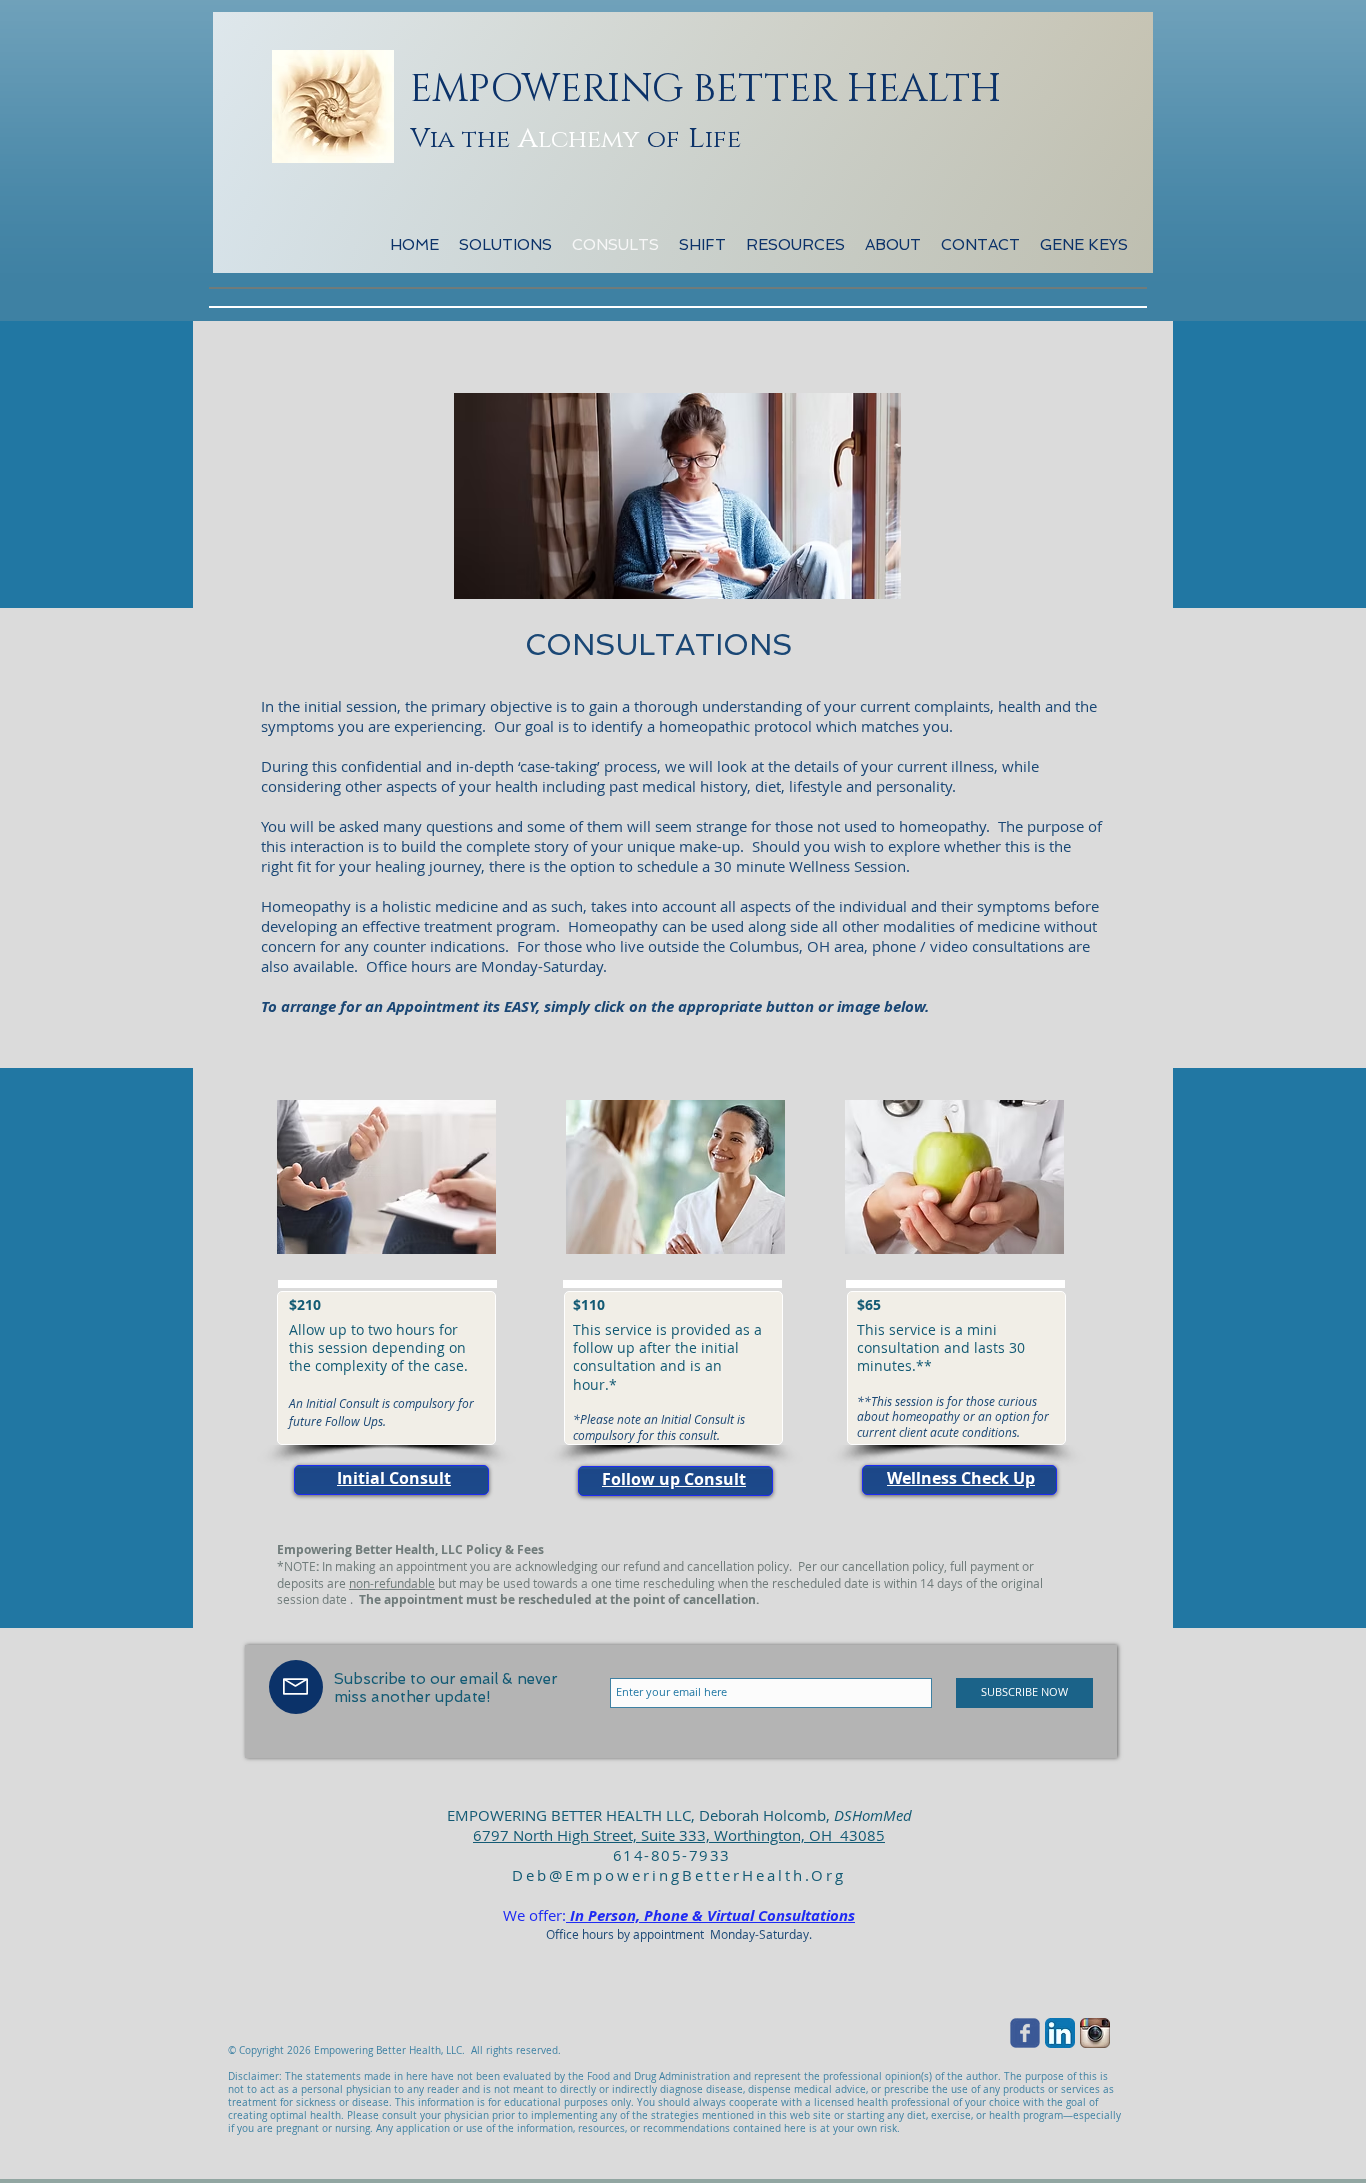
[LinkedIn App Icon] (1060, 2033)
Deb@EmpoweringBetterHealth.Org (679, 1875)
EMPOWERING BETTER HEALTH (705, 89)
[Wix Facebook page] (1025, 2033)
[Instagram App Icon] (1095, 2033)
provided (667, 1357)
